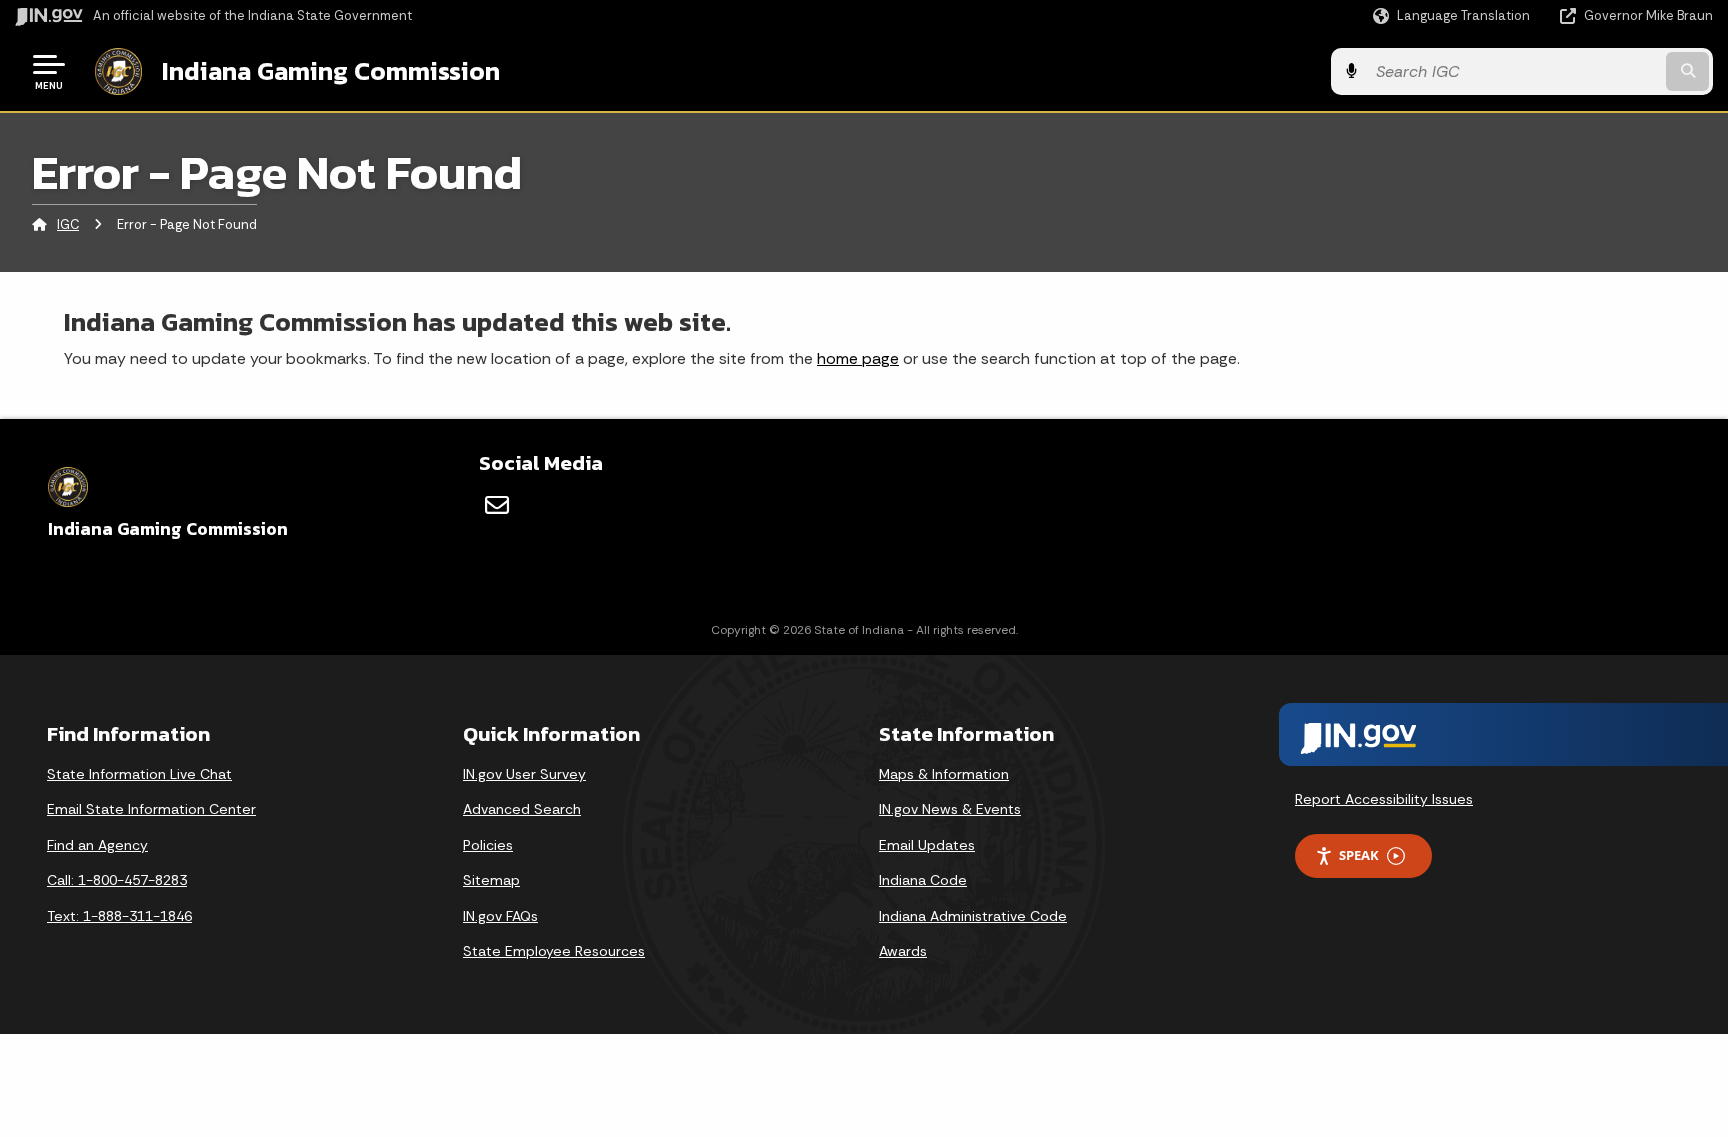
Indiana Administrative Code (973, 916)
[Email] (497, 505)
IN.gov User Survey (524, 774)
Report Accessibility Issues (1384, 799)
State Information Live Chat (139, 774)
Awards (903, 951)
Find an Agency (97, 845)
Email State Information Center (151, 809)
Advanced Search (522, 809)
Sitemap (491, 880)
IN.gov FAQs (500, 916)
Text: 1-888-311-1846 (119, 916)
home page (858, 358)
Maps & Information (944, 774)
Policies (488, 845)
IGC (68, 224)
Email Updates (927, 845)
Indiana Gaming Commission (331, 71)
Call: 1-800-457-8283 (117, 880)
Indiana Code (923, 880)
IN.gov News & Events (950, 809)
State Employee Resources (554, 951)
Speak (1359, 855)
